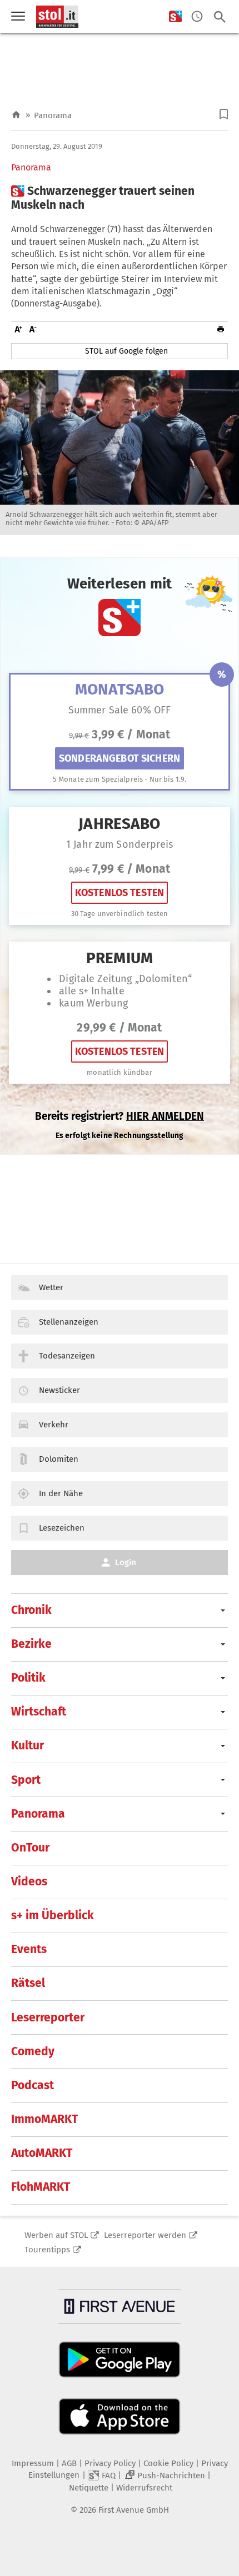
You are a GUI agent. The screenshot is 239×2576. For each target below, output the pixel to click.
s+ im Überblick (53, 1915)
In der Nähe (61, 1493)
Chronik (31, 1610)
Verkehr (54, 1425)
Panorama (53, 115)
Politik (28, 1678)
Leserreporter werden (145, 2235)
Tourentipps (47, 2250)
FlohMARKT (41, 2187)
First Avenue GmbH (134, 2510)
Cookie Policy (168, 2463)
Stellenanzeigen (69, 1322)
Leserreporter (48, 2017)
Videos (29, 1881)
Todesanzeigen (67, 1356)
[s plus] (175, 17)
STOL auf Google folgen (126, 351)
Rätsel (28, 1983)
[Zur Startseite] (16, 115)
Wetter (51, 1287)
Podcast (33, 2085)
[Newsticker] (197, 17)
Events (29, 1949)
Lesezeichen (62, 1528)
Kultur (28, 1745)
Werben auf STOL (56, 2235)
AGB (69, 2463)
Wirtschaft (39, 1712)
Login (126, 1562)
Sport (26, 1780)
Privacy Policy (110, 2463)
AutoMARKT (42, 2153)
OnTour (30, 1848)
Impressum (33, 2463)
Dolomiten (59, 1459)
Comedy (33, 2051)
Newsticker (59, 1390)
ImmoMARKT (44, 2119)
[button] (224, 114)
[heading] (120, 198)
